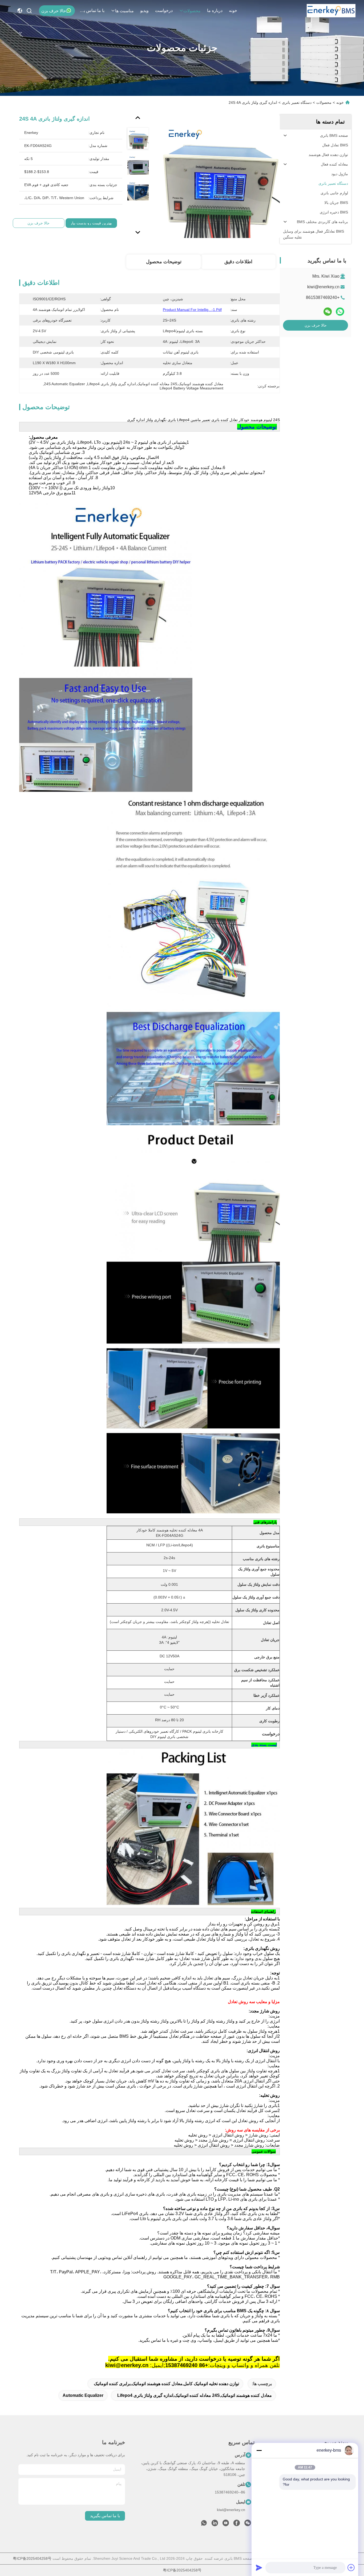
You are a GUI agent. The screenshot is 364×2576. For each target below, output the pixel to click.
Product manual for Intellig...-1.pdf (192, 310)
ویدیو (144, 11)
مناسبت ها (124, 11)
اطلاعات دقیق (238, 262)
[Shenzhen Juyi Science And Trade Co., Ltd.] (331, 11)
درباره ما (215, 11)
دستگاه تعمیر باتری (297, 102)
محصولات (192, 11)
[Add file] (351, 2567)
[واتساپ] (340, 312)
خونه (233, 11)
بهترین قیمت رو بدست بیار (91, 223)
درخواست (164, 11)
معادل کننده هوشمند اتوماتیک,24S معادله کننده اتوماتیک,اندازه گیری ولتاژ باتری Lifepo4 (195, 2395)
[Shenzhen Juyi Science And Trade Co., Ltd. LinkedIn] (215, 2524)
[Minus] (259, 2450)
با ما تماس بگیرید (92, 11)
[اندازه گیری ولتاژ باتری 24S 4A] (218, 176)
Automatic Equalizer (83, 2395)
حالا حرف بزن (54, 11)
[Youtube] (226, 2524)
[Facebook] (237, 2524)
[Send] (259, 2567)
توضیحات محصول (164, 262)
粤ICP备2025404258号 (32, 2558)
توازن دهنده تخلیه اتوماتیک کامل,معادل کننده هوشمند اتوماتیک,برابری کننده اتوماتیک (166, 2384)
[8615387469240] (204, 2524)
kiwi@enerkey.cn (323, 287)
